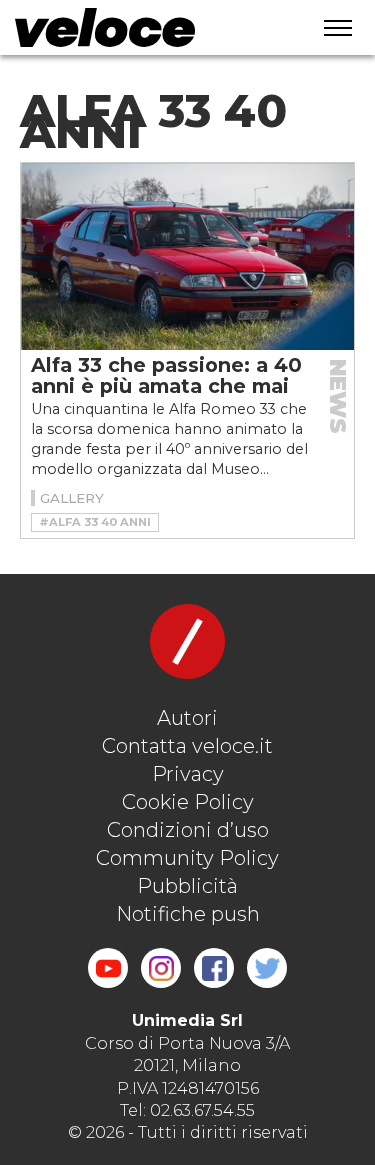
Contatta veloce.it (187, 746)
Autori (187, 718)
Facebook (214, 968)
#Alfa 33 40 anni (95, 522)
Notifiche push (188, 914)
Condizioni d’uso (188, 830)
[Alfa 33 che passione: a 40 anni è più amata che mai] (187, 256)
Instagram (161, 968)
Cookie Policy (188, 802)
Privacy (188, 774)
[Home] (146, 27)
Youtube (108, 968)
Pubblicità (187, 886)
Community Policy (187, 858)
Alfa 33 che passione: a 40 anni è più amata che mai (166, 375)
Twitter (267, 968)
